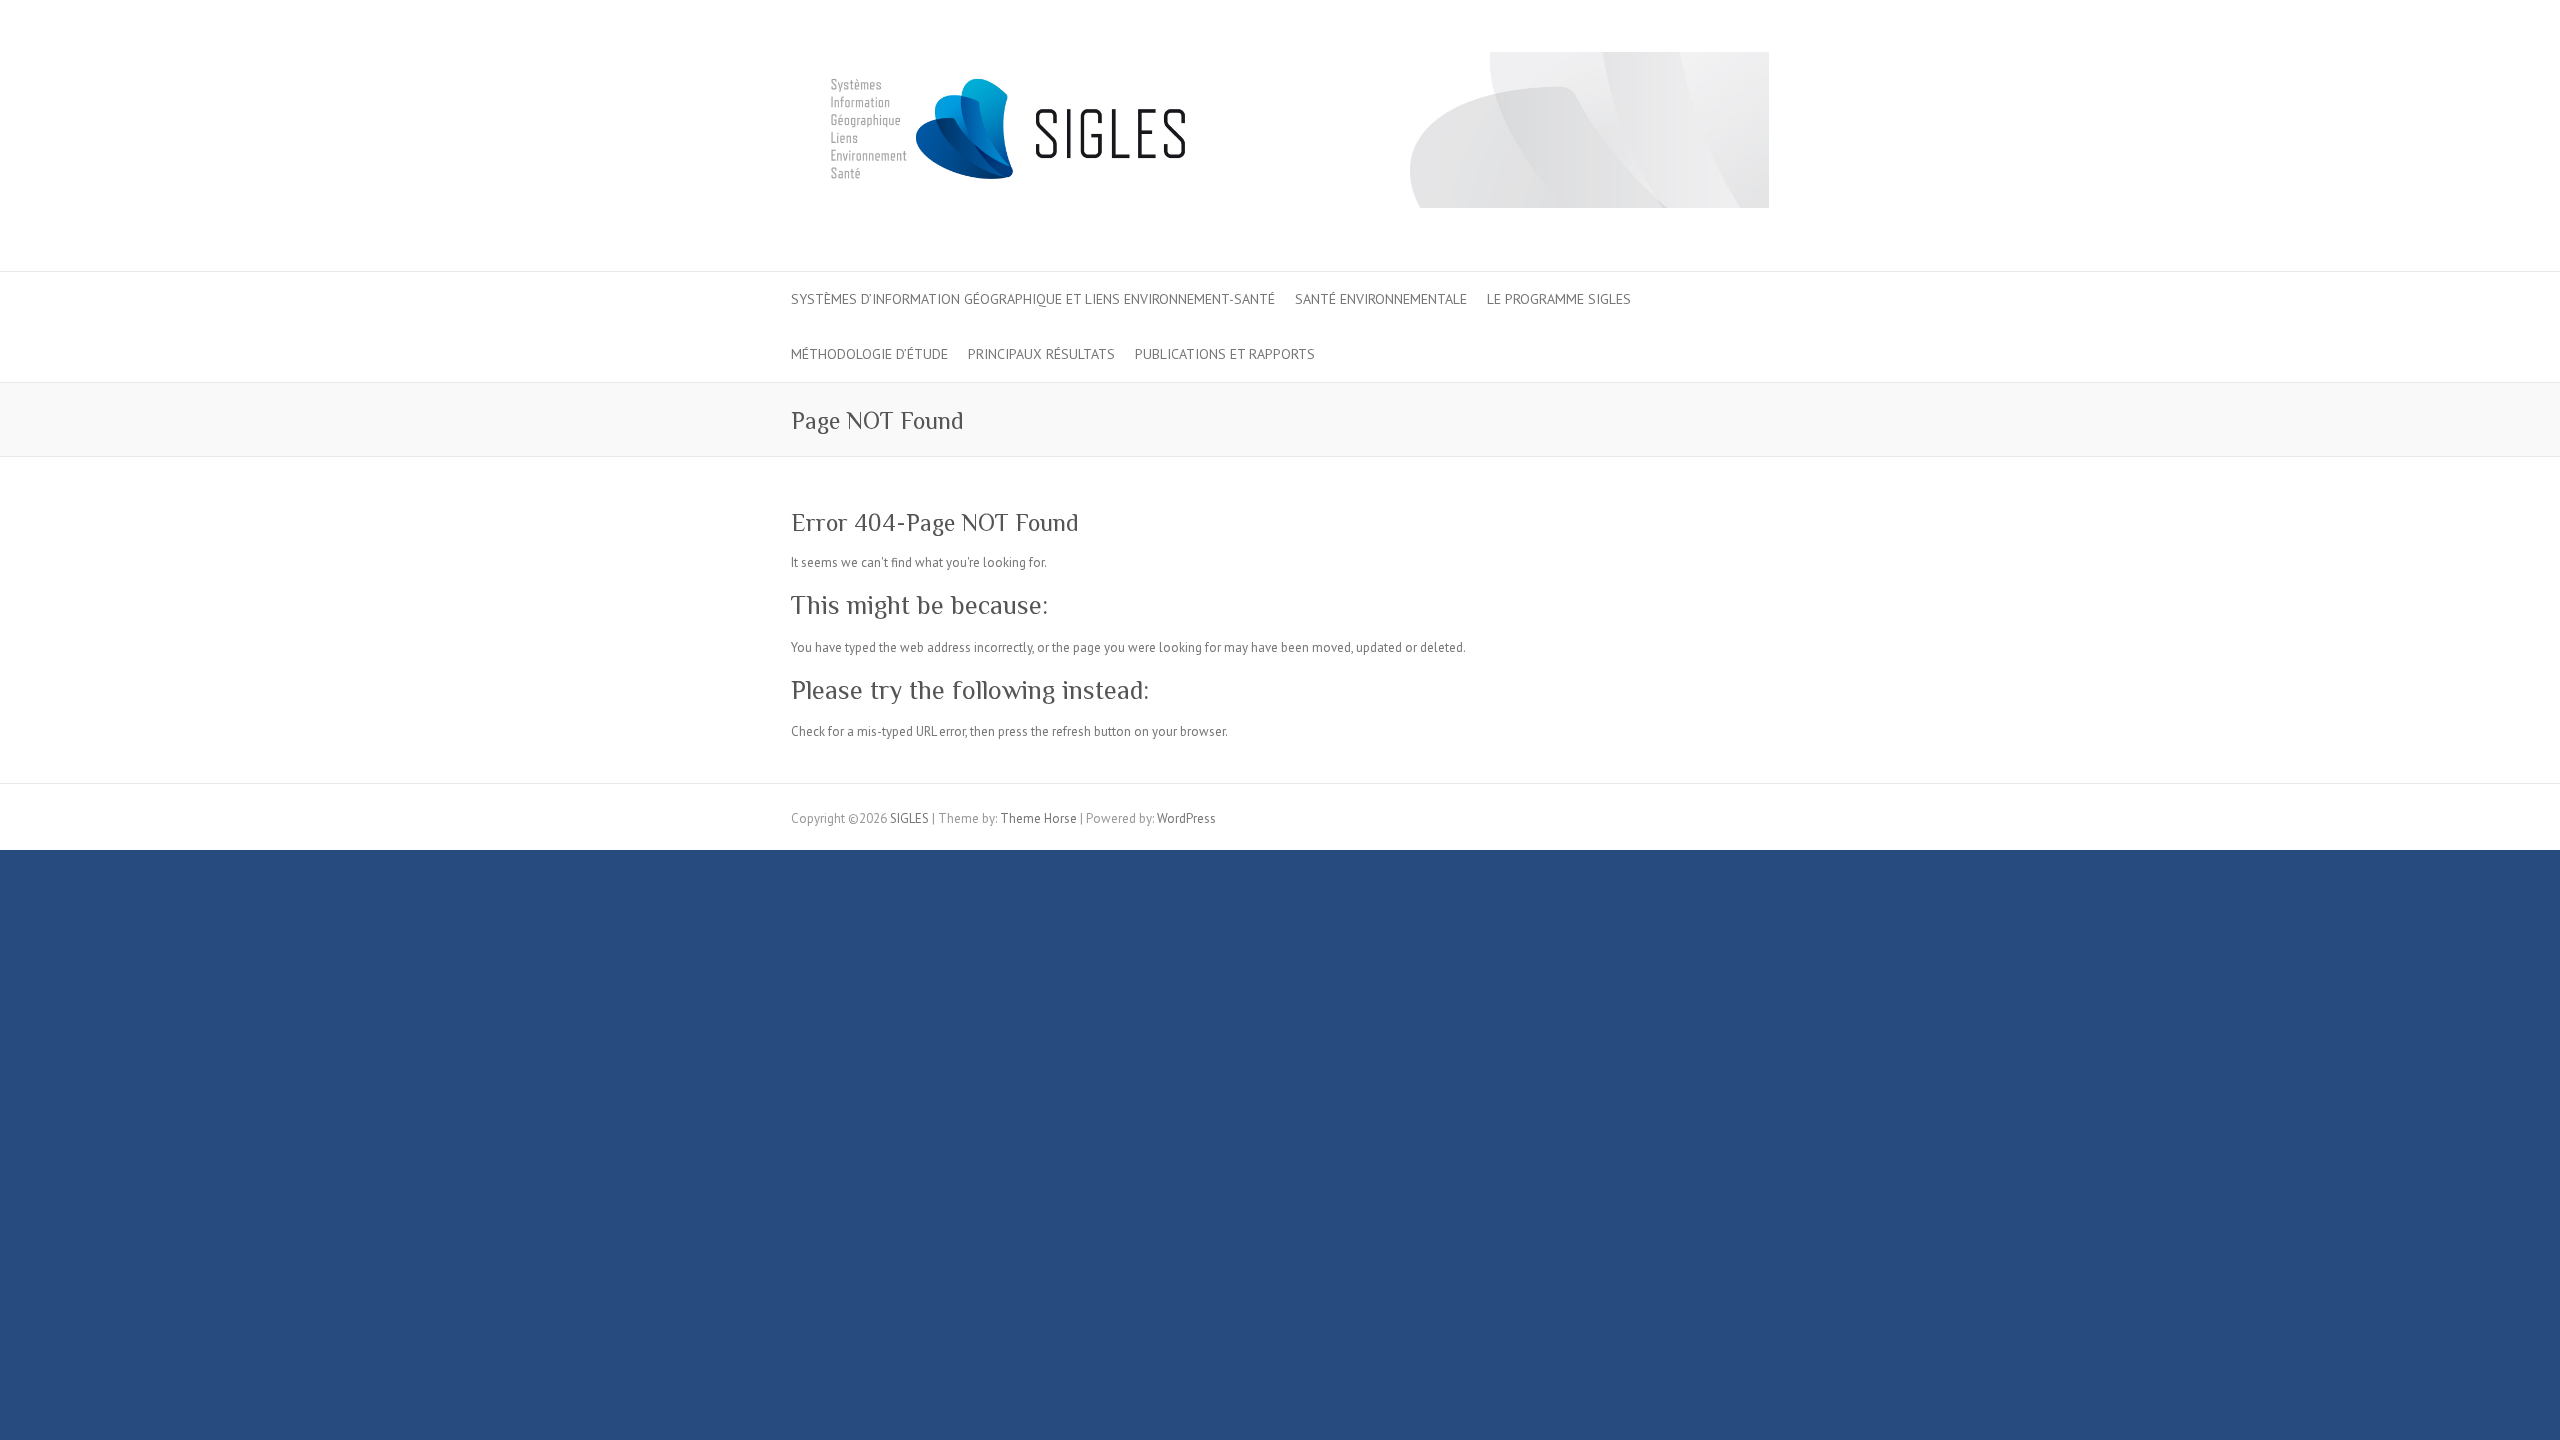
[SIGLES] (1280, 136)
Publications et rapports (1225, 354)
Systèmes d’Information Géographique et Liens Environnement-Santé (1033, 299)
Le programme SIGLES (1559, 299)
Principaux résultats (1041, 354)
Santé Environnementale (1381, 299)
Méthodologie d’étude (869, 354)
